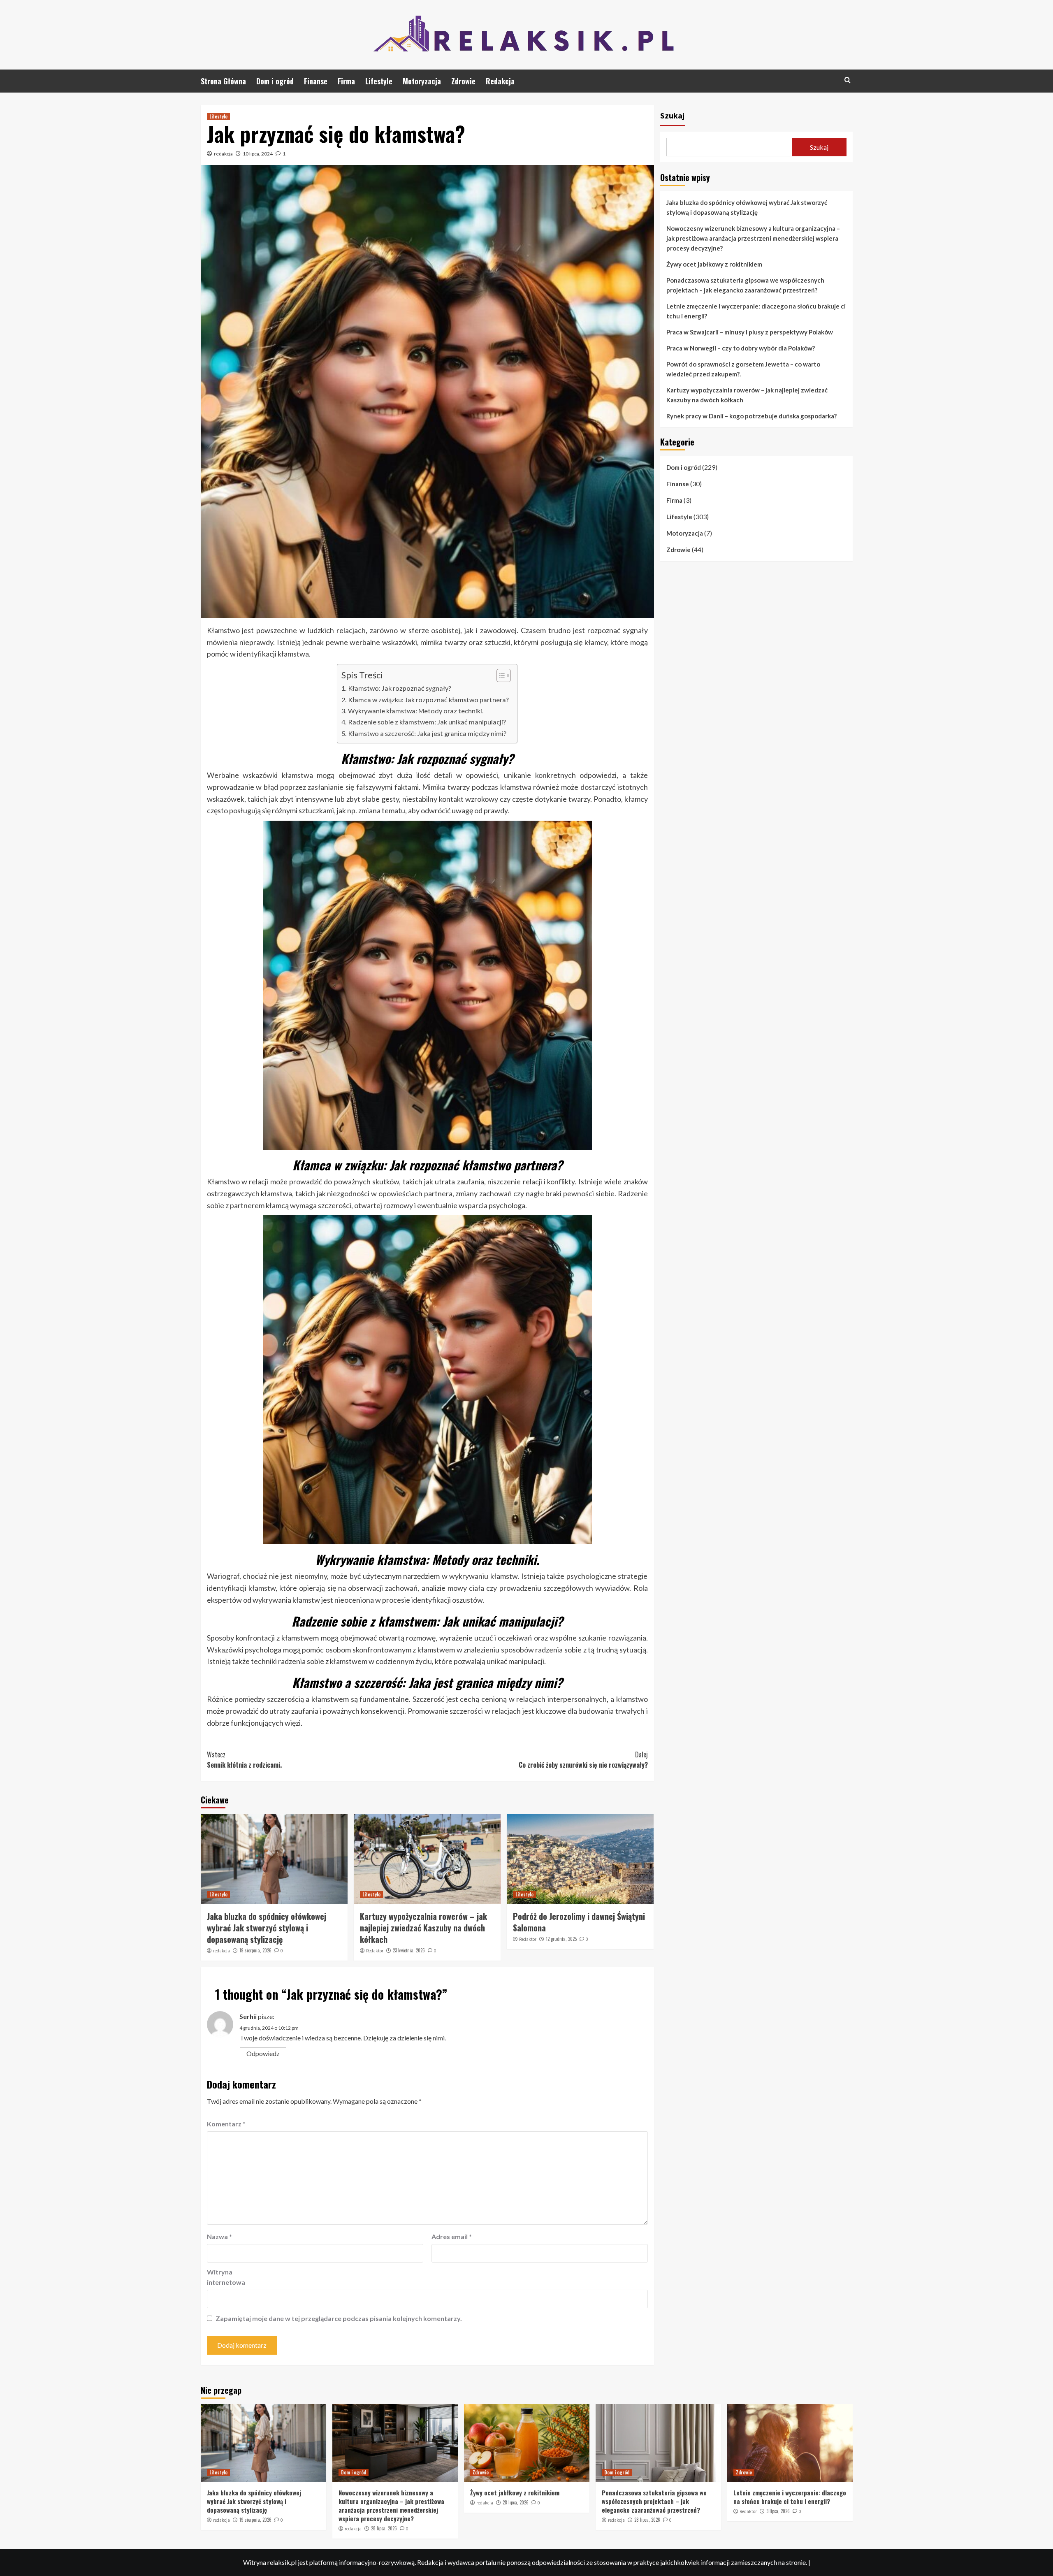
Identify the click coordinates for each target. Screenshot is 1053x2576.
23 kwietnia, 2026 (409, 1950)
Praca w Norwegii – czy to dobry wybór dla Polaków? (741, 348)
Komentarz (226, 2124)
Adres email (452, 2236)
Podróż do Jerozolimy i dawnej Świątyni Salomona (579, 1922)
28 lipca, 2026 (384, 2528)
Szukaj (672, 115)
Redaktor (375, 1951)
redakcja (223, 154)
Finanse (316, 81)
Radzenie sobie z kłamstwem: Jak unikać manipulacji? (427, 722)
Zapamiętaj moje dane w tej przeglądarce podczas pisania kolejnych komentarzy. (339, 2318)
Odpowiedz (263, 2053)
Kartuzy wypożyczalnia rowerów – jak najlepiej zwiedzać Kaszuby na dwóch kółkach (423, 1928)
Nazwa (219, 2236)
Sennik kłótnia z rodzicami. (244, 1760)
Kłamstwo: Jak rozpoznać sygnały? (399, 688)
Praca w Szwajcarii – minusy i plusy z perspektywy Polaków (750, 332)
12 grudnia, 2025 (561, 1939)
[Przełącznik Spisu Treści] (500, 675)
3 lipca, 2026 (778, 2511)
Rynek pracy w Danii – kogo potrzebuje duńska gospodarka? (751, 416)
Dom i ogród (275, 81)
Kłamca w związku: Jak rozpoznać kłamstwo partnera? (428, 700)
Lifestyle (379, 81)
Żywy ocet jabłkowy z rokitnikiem (714, 264)
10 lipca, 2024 (258, 154)
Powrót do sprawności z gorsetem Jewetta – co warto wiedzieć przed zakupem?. (743, 369)
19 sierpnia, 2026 (255, 1950)
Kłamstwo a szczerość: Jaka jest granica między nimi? (427, 733)
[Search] (848, 80)
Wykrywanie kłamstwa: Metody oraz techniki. (415, 711)
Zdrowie (463, 81)
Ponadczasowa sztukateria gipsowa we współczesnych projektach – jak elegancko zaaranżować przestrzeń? (745, 285)
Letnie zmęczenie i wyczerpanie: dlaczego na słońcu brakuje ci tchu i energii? (756, 311)
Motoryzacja (422, 81)
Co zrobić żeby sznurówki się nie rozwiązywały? (583, 1760)
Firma (346, 81)
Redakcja (500, 81)
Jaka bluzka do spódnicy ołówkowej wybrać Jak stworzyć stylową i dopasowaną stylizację (267, 1928)
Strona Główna (223, 81)
